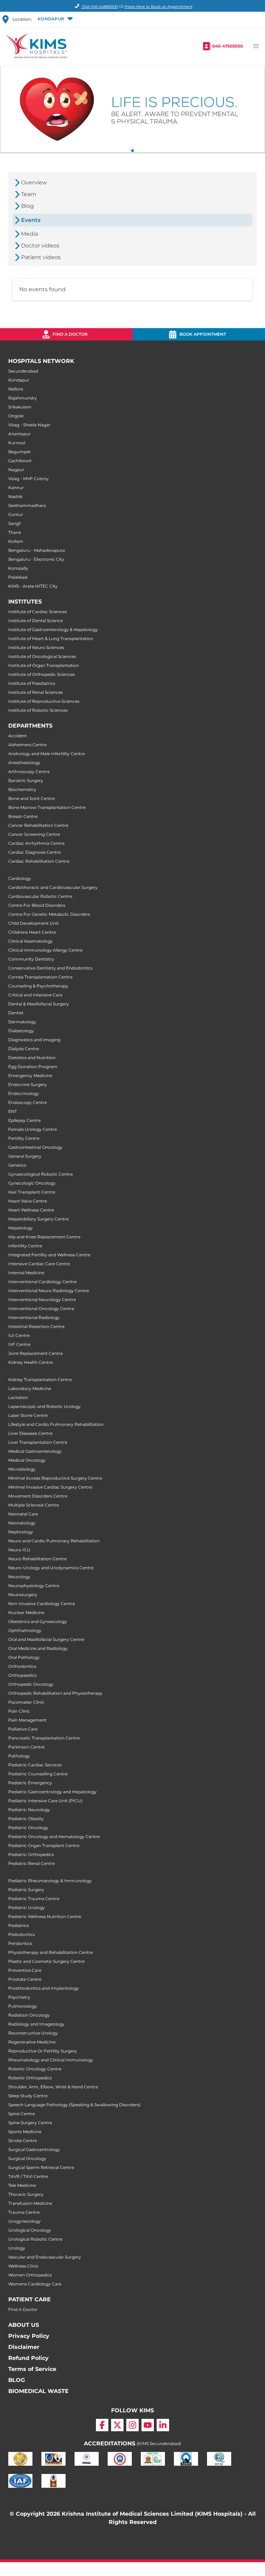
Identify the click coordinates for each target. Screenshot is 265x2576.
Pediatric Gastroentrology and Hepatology (52, 1792)
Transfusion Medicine (30, 2203)
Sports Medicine (25, 2132)
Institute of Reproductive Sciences (44, 701)
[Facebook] (102, 2425)
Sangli (14, 523)
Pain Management (27, 1720)
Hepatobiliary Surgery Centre (38, 1219)
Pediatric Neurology (29, 1810)
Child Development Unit (33, 923)
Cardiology (20, 878)
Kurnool (17, 443)
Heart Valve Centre (28, 1201)
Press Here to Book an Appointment (159, 7)
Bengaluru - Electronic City (36, 559)
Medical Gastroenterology (35, 1451)
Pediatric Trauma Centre (34, 1899)
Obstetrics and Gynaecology (38, 1621)
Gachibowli (20, 461)
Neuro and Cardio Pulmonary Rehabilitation (54, 1541)
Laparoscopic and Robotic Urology (45, 1406)
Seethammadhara (27, 505)
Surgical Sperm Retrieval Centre (41, 2167)
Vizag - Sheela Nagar (29, 425)
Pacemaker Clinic (26, 1702)
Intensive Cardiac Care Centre (39, 1264)
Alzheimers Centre (27, 745)
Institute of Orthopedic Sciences (42, 674)
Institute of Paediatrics (32, 683)
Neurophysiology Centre (34, 1586)
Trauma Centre (24, 2212)
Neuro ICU (19, 1550)
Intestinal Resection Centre (36, 1326)
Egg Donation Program (33, 1067)
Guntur (16, 514)
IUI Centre (19, 1335)
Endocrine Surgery (28, 1084)
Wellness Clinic (23, 2266)
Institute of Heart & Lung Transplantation (51, 638)
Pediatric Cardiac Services (35, 1765)
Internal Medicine (26, 1273)
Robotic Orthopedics (30, 2078)
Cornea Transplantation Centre (40, 977)
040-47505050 (228, 46)
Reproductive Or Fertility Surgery (43, 2051)
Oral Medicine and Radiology (38, 1648)
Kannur (16, 488)
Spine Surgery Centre (30, 2123)
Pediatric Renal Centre (32, 1863)
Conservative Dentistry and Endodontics (50, 968)
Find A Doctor (23, 2309)
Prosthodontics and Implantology (44, 1988)
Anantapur (19, 434)
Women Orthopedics (30, 2275)
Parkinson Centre (26, 1747)
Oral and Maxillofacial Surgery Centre (46, 1639)
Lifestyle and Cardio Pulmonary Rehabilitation (56, 1424)
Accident (18, 736)
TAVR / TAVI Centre (28, 2176)
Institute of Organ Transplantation (44, 665)
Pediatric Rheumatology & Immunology (50, 1881)
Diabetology (21, 1031)
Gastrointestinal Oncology (35, 1147)
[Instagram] (132, 2425)
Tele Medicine (22, 2185)
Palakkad (18, 577)
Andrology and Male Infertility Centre (47, 754)
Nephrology (21, 1532)
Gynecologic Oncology (32, 1183)
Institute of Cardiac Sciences (38, 612)
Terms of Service (32, 2369)
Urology (17, 2248)
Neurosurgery (23, 1595)
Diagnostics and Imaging (34, 1040)
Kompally (18, 568)
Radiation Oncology (29, 2015)
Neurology (19, 1577)
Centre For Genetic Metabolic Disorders (49, 914)
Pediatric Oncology (28, 1828)
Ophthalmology (25, 1630)
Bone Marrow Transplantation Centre (47, 807)
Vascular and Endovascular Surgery (45, 2257)
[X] (117, 2425)
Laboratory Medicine (30, 1388)
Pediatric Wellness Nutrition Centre (45, 1916)
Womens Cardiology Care (35, 2284)
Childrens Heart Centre (32, 932)
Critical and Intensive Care (35, 995)
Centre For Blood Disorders (37, 905)
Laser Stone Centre (28, 1415)
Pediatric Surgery (26, 1890)
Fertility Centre (24, 1138)
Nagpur (16, 470)
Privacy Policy (29, 2336)
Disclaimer (24, 2347)
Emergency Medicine (30, 1076)
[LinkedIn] (163, 2425)
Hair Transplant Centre (32, 1192)
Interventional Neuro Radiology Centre (49, 1291)
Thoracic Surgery (26, 2194)
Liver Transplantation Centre (38, 1442)
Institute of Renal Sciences (36, 692)
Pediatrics (19, 1925)
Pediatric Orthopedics (31, 1854)
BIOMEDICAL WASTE (38, 2391)
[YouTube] (148, 2425)
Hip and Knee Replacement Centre (44, 1237)
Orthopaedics (22, 1675)
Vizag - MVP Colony (28, 479)
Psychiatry (19, 1997)
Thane (15, 532)
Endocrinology (24, 1093)
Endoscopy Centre (28, 1102)
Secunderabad (23, 371)
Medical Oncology (27, 1460)
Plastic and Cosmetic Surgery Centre (46, 1961)
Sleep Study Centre (28, 2096)
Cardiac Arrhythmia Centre (36, 843)
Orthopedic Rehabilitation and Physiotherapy (55, 1693)
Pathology (19, 1756)
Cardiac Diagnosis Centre (35, 852)
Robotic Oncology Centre (35, 2069)
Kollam (16, 541)
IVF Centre (19, 1344)
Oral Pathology (24, 1657)
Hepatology (21, 1228)
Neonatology (22, 1523)
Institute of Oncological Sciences (42, 656)
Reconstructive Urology (33, 2033)
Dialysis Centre (24, 1049)
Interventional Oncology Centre (41, 1309)
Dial (100, 7)
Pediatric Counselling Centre (38, 1774)
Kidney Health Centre (31, 1362)
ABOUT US (24, 2325)
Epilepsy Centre (24, 1120)
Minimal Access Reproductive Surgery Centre (55, 1478)
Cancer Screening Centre (34, 834)
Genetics (17, 1165)
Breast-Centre (23, 816)
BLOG (17, 2380)
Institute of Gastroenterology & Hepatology (53, 630)
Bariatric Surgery (26, 780)
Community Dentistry (31, 959)
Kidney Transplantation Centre (40, 1380)
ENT (13, 1111)
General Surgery (25, 1156)
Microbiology (22, 1469)
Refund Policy (28, 2358)
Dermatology (22, 1022)
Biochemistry (22, 789)
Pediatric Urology (27, 1908)
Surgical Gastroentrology (34, 2149)
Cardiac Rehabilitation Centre (39, 861)
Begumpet (19, 452)
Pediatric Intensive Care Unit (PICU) (45, 1801)
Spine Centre (22, 2114)
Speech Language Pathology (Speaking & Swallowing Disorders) (74, 2105)
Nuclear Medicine (26, 1612)
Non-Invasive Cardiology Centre (42, 1604)
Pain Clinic (19, 1711)
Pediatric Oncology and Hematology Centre (54, 1837)
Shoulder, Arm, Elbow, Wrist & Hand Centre (53, 2087)
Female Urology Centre (33, 1129)
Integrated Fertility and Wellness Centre (49, 1255)
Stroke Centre (23, 2141)
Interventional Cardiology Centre (42, 1282)
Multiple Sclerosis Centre (34, 1505)
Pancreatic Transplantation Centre (44, 1738)
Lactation (18, 1397)
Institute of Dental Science (36, 621)
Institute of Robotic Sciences (38, 710)
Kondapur (19, 380)
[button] (55, 19)
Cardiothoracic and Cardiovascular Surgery (53, 887)
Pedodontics (22, 1934)
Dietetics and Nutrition (32, 1058)
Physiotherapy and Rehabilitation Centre (51, 1952)
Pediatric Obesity (26, 1819)
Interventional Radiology (34, 1317)
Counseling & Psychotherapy (38, 986)
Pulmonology (23, 2006)
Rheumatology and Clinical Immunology (51, 2060)
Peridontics (20, 1943)
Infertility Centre (25, 1246)
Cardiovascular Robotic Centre (40, 896)
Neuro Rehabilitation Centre (37, 1559)
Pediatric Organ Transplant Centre (44, 1845)
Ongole (16, 416)
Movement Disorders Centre (38, 1496)
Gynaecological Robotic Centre (41, 1174)
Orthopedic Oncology (31, 1684)
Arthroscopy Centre (29, 772)
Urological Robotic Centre (35, 2239)
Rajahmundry (23, 398)
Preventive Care (25, 1970)
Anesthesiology (24, 763)
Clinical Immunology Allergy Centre (45, 950)
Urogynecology (24, 2221)
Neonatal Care (23, 1514)
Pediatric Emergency (30, 1783)
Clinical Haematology (31, 941)
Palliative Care (23, 1729)
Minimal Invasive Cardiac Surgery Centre (50, 1487)
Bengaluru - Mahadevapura (37, 550)
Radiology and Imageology (36, 2024)
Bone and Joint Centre (32, 798)
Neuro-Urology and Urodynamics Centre (51, 1568)
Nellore (16, 389)
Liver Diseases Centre (30, 1433)
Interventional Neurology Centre (42, 1300)
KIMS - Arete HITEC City (33, 586)
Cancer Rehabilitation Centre (38, 825)
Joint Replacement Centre (36, 1353)
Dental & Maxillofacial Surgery (39, 1004)
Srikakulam (20, 407)
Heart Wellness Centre (31, 1210)
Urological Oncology (30, 2230)
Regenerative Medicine (32, 2042)
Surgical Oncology (27, 2158)
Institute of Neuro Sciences (36, 647)
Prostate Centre (25, 1979)
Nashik (15, 496)
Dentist (16, 1013)
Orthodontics (22, 1666)
